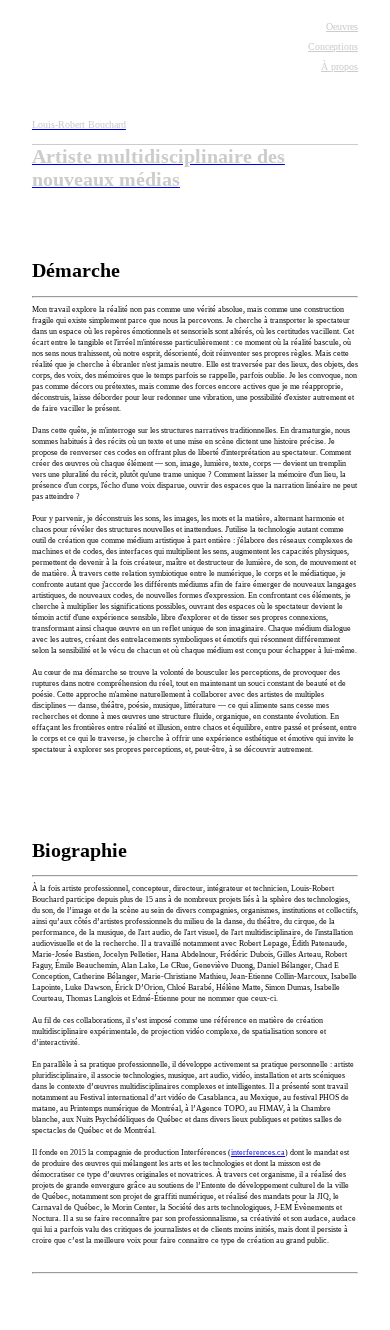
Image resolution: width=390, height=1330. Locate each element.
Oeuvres (342, 26)
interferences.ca (258, 1152)
